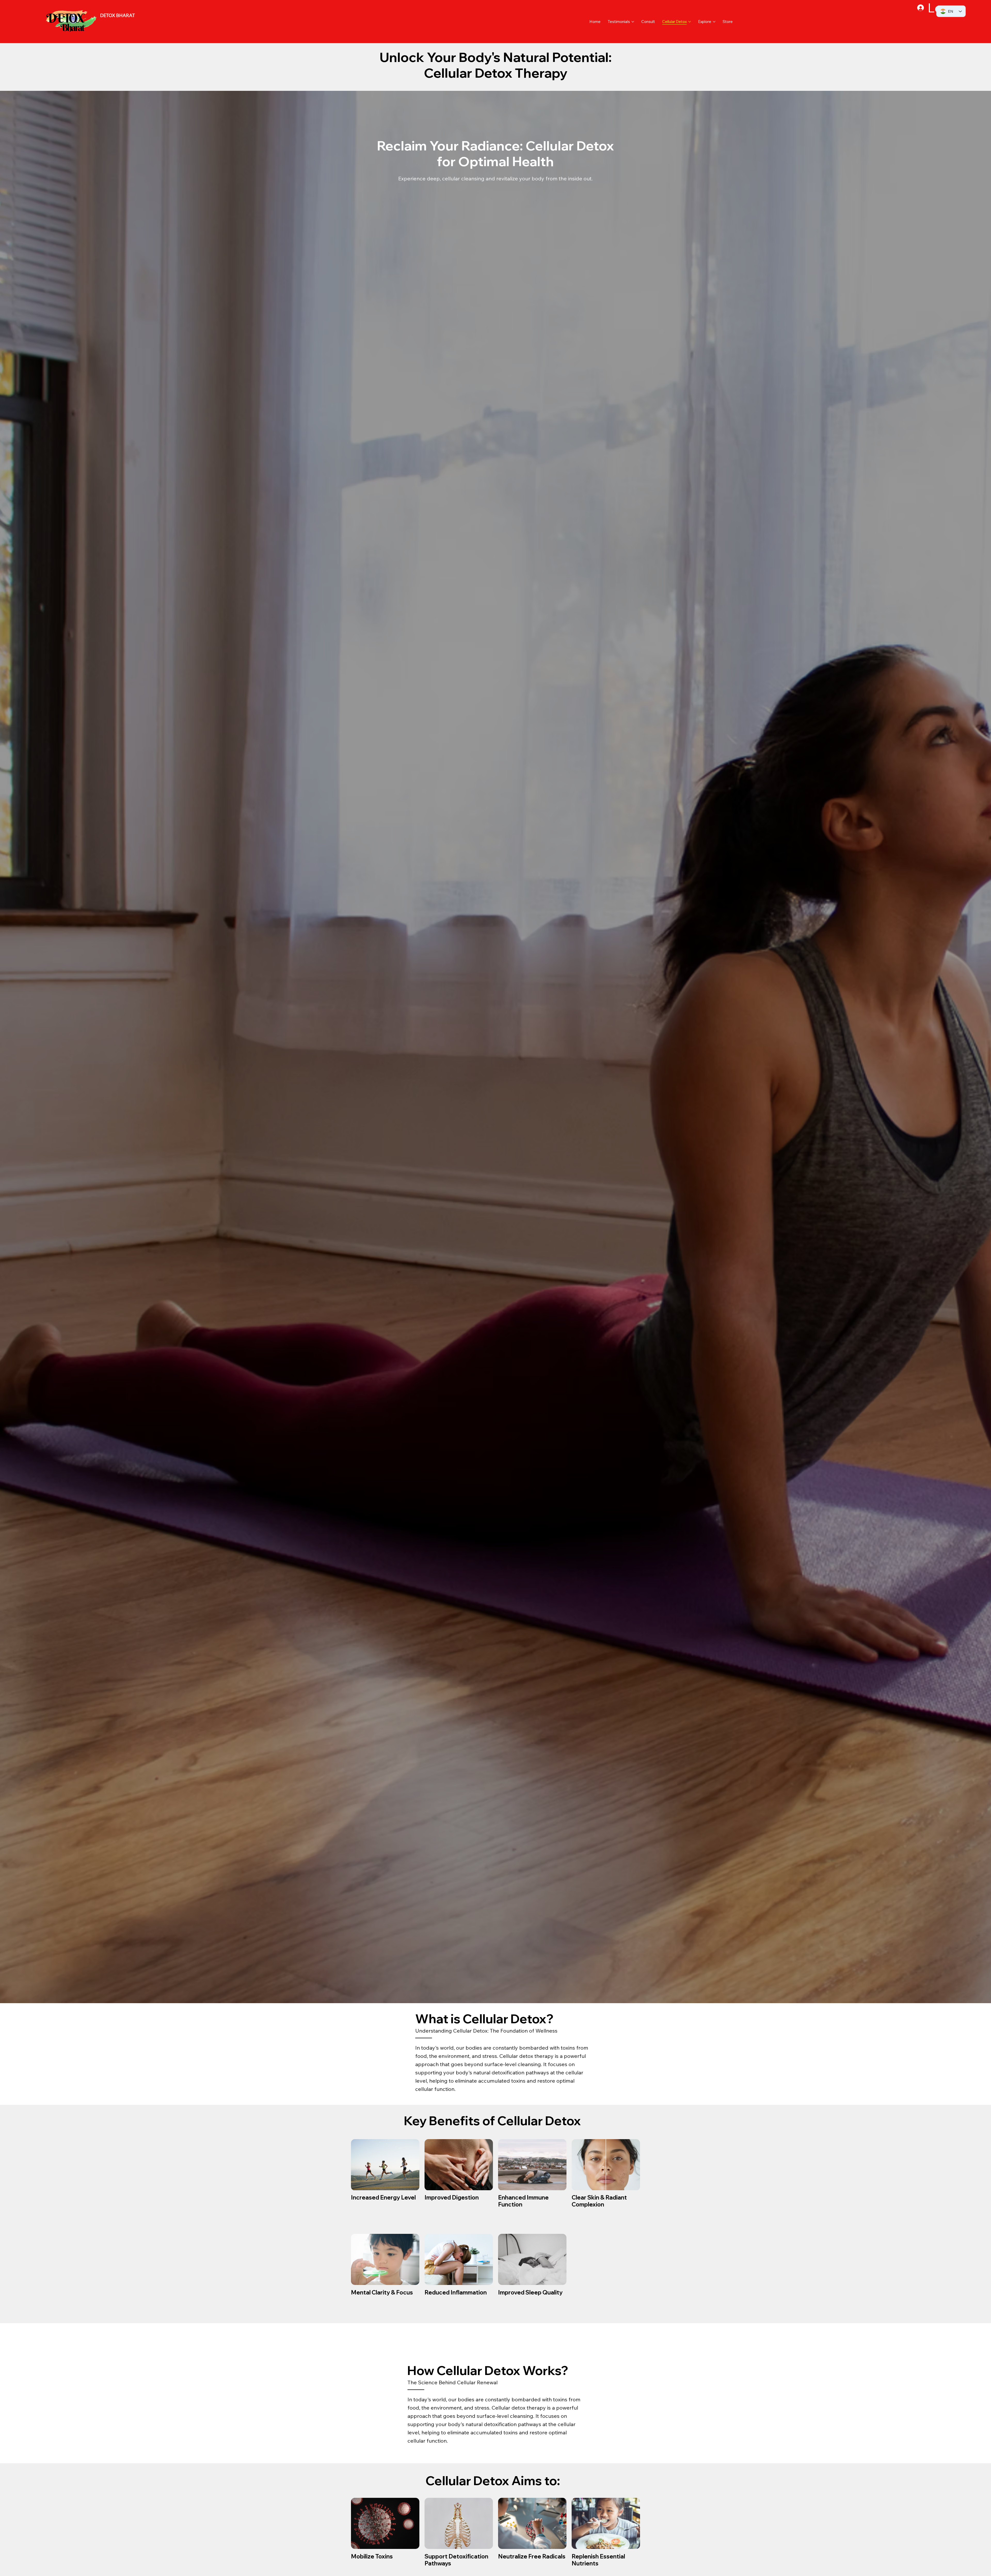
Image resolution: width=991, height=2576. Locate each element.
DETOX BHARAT (118, 15)
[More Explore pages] (714, 22)
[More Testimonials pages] (633, 22)
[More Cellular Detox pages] (690, 22)
